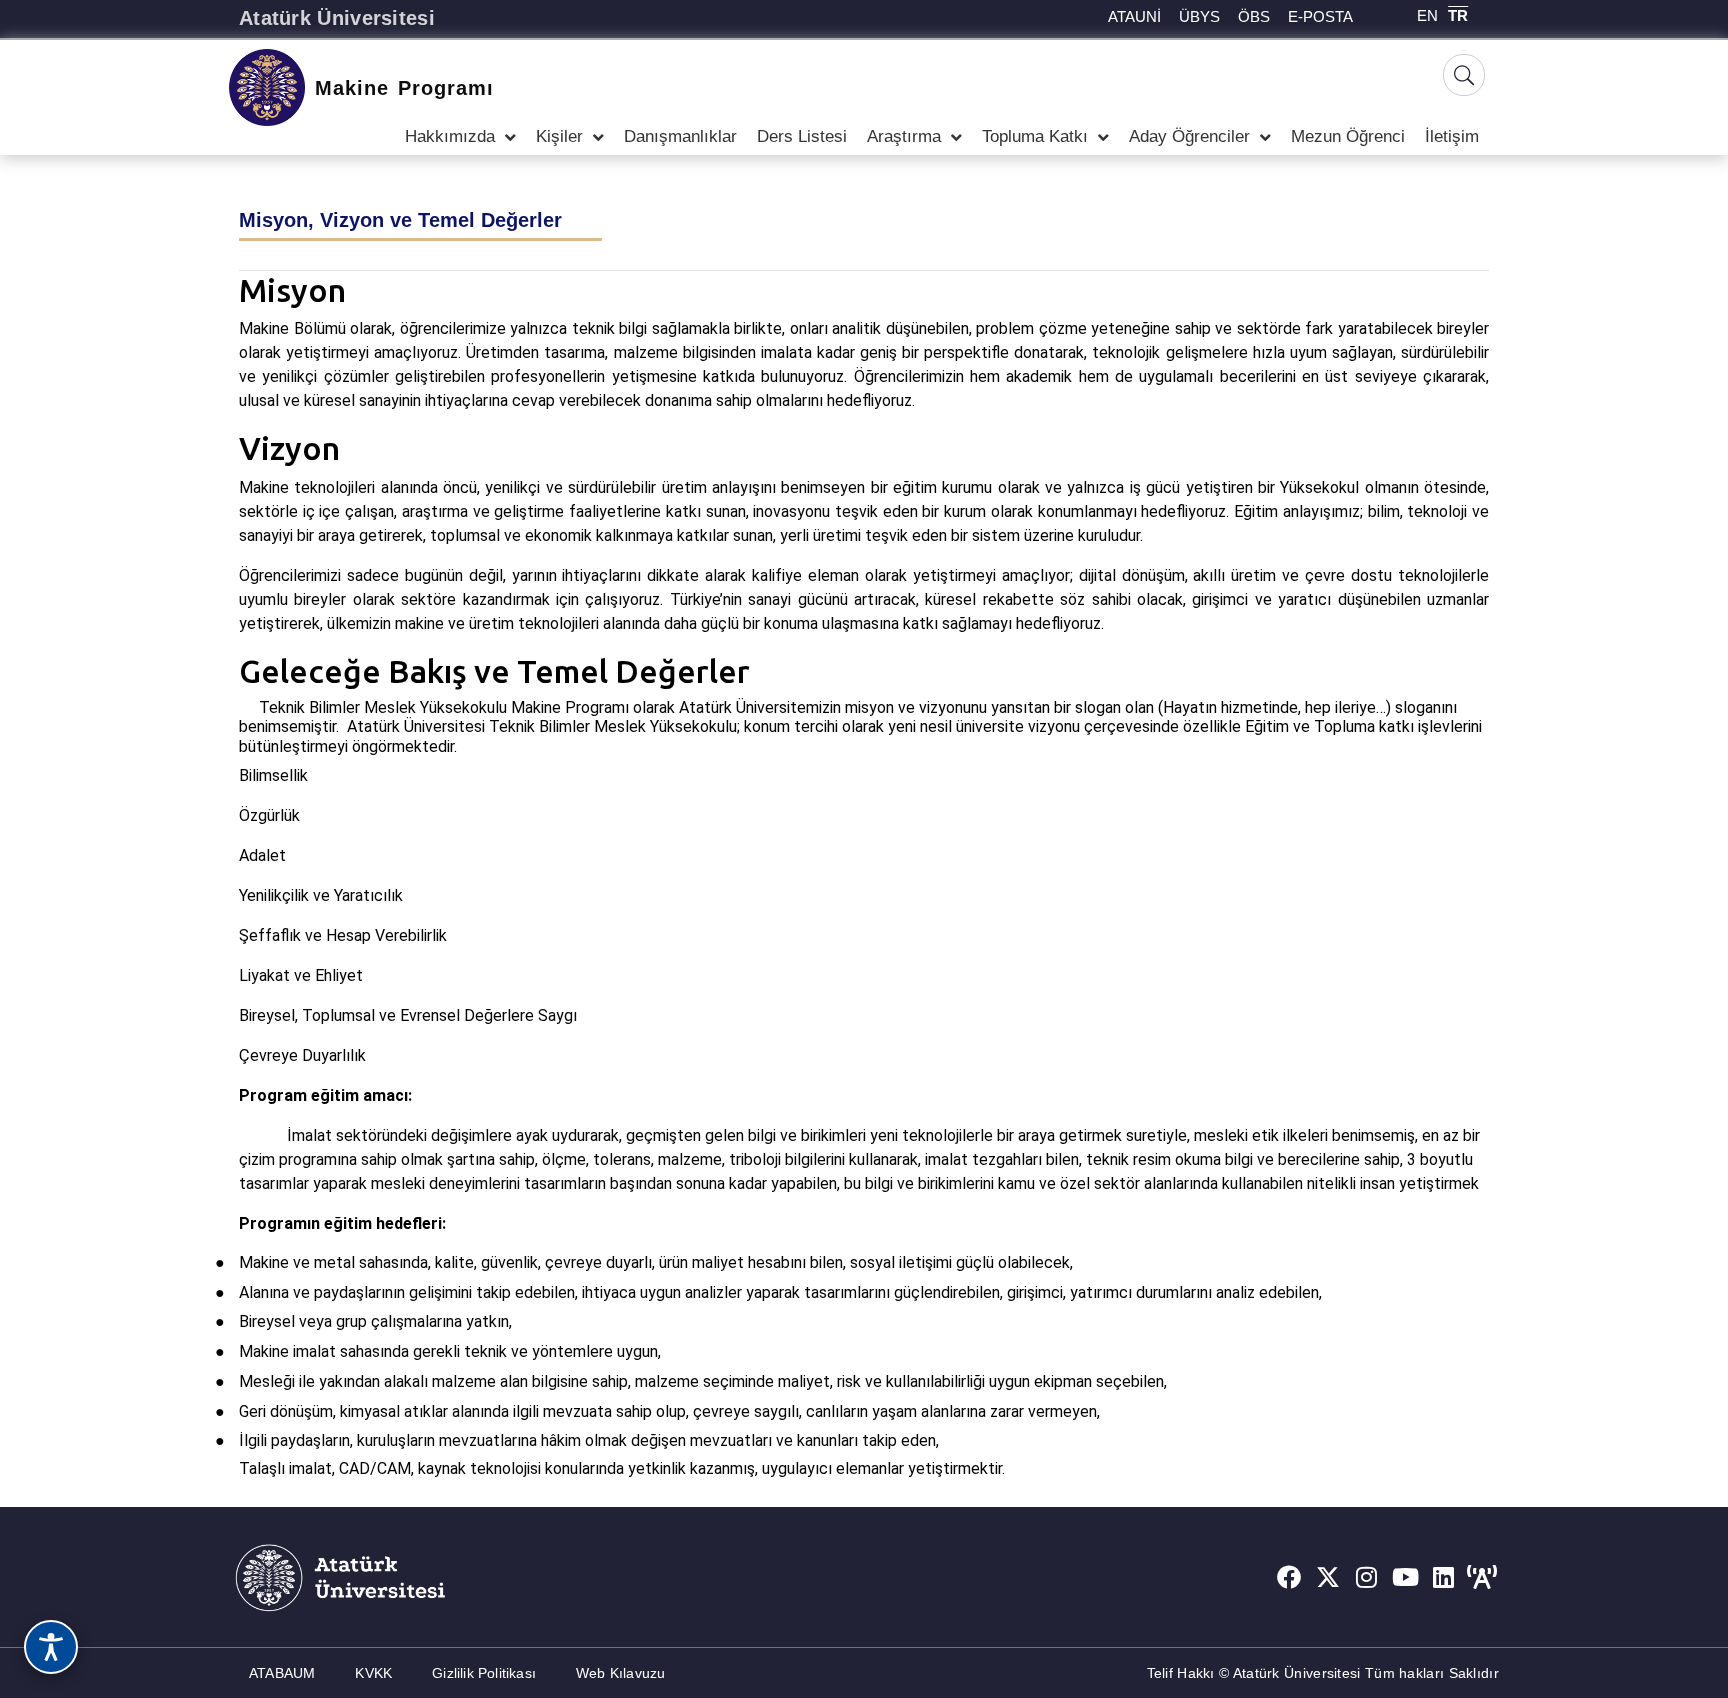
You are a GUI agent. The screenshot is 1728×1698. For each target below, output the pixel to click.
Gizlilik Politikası (484, 1673)
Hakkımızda (450, 136)
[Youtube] (1405, 1578)
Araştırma (904, 136)
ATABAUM (282, 1673)
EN (1427, 15)
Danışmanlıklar (680, 136)
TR (1458, 15)
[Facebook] (1289, 1578)
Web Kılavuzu (620, 1673)
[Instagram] (1367, 1578)
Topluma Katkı (1035, 136)
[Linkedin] (1444, 1578)
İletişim (1452, 136)
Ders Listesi (802, 136)
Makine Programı (404, 88)
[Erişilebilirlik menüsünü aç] (51, 1647)
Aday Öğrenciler (1189, 136)
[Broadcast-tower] (1482, 1578)
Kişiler (559, 136)
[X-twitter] (1328, 1578)
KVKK (373, 1673)
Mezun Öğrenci (1348, 136)
